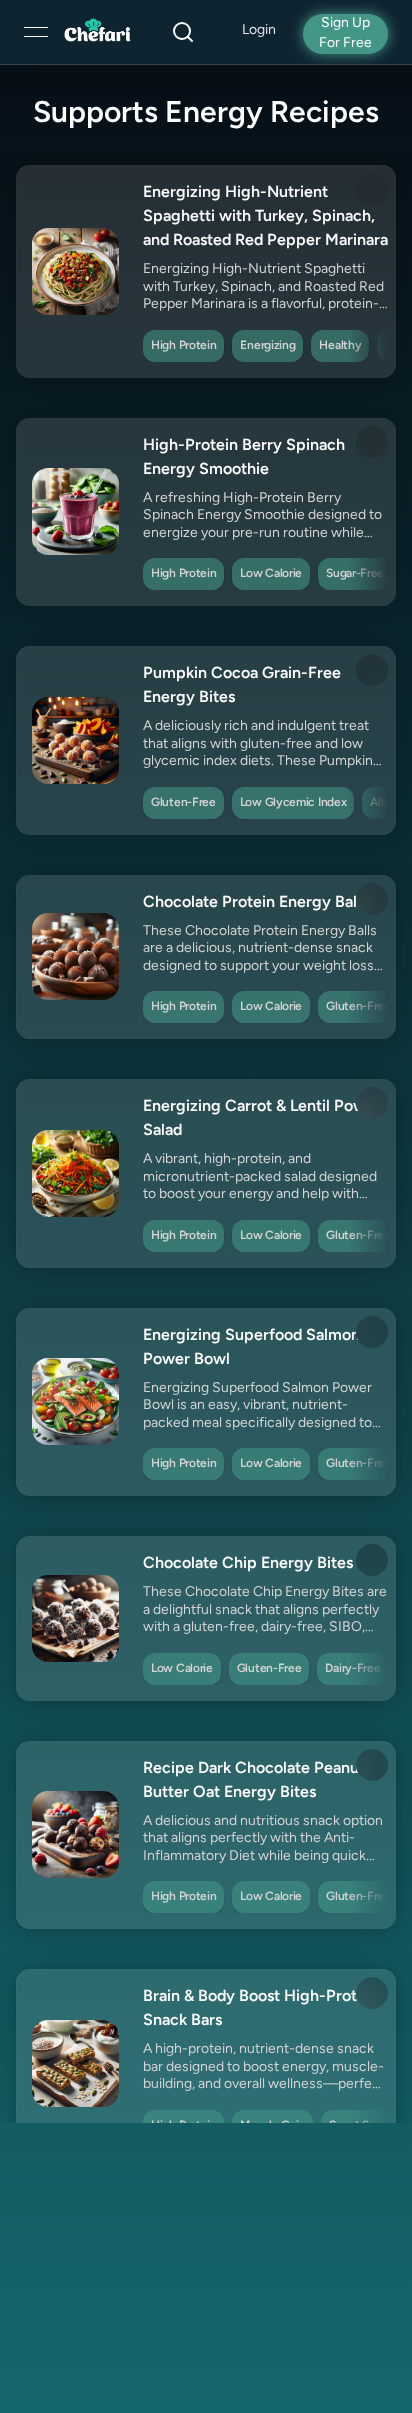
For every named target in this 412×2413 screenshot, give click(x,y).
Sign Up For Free (345, 33)
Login (259, 30)
